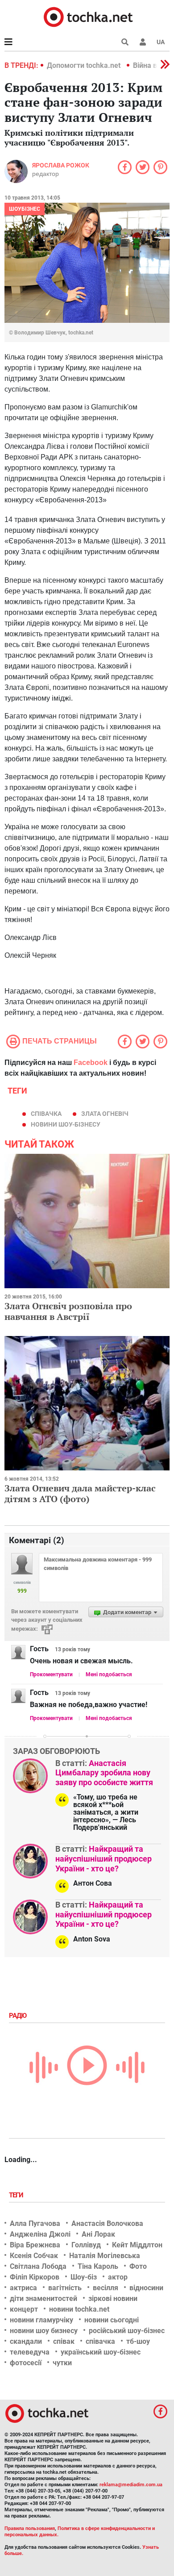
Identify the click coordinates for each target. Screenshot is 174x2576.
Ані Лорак (98, 2234)
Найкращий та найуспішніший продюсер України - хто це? (104, 1858)
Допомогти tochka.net (85, 65)
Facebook (91, 1063)
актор (118, 2277)
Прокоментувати (51, 1674)
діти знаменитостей (43, 2298)
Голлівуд (86, 2245)
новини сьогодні (112, 2320)
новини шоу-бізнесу (66, 1124)
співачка (46, 1114)
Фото (138, 2266)
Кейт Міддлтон (137, 2245)
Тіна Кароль (98, 2266)
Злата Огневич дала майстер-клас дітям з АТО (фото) (80, 1493)
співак (64, 2341)
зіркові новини (113, 2298)
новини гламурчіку (41, 2320)
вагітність (65, 2288)
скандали (26, 2341)
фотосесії (26, 2363)
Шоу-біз (84, 2277)
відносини (146, 2288)
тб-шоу (138, 2341)
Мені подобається (109, 1674)
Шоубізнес (25, 209)
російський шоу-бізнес (127, 2331)
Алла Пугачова (35, 2223)
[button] (143, 42)
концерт (24, 2309)
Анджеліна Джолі (40, 2234)
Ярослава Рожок (61, 165)
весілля (106, 2288)
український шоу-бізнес (101, 2352)
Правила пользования (30, 2528)
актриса (23, 2288)
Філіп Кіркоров (35, 2277)
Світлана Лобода (38, 2266)
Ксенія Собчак (34, 2256)
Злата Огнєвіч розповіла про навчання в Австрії (68, 1311)
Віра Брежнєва (35, 2245)
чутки (62, 2363)
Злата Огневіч (105, 1114)
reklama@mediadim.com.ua (131, 2485)
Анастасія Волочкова (107, 2223)
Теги (17, 2195)
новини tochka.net (79, 2309)
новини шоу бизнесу (44, 2331)
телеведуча (30, 2352)
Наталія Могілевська (105, 2256)
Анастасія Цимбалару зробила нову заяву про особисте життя (104, 1773)
